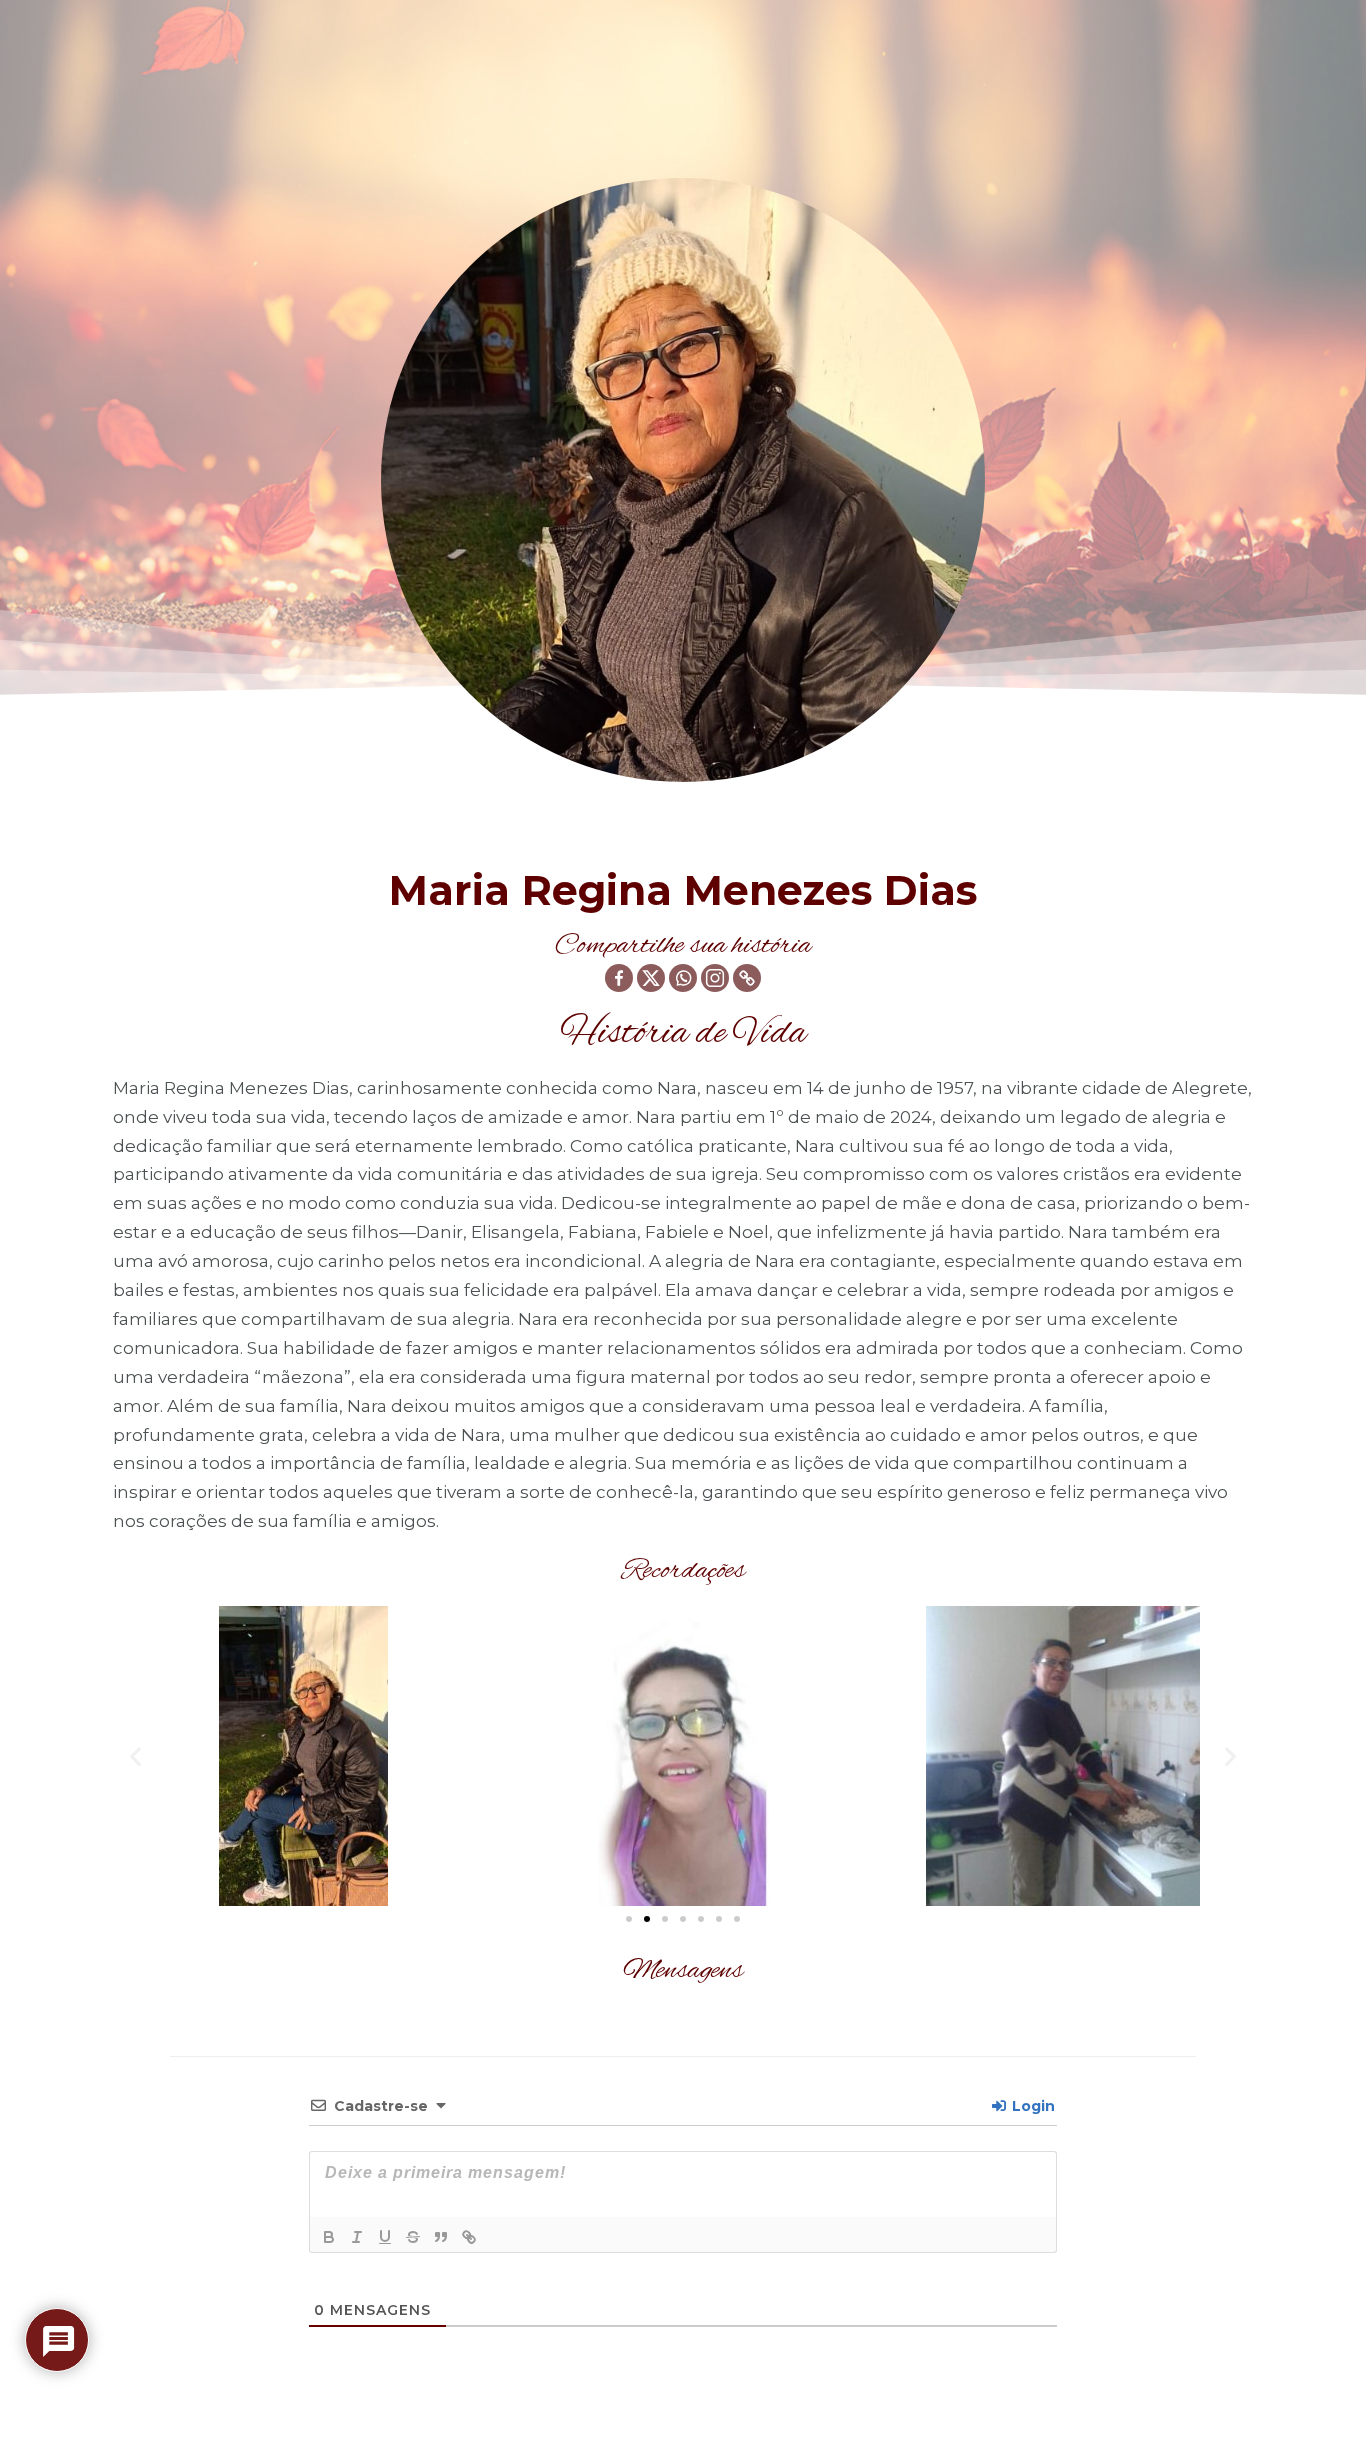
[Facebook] (619, 978)
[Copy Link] (747, 978)
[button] (135, 1756)
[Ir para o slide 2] (647, 1919)
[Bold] (329, 2237)
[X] (651, 978)
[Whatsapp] (683, 978)
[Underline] (385, 2237)
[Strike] (413, 2237)
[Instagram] (715, 978)
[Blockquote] (441, 2237)
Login (1031, 2106)
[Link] (469, 2237)
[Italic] (357, 2237)
